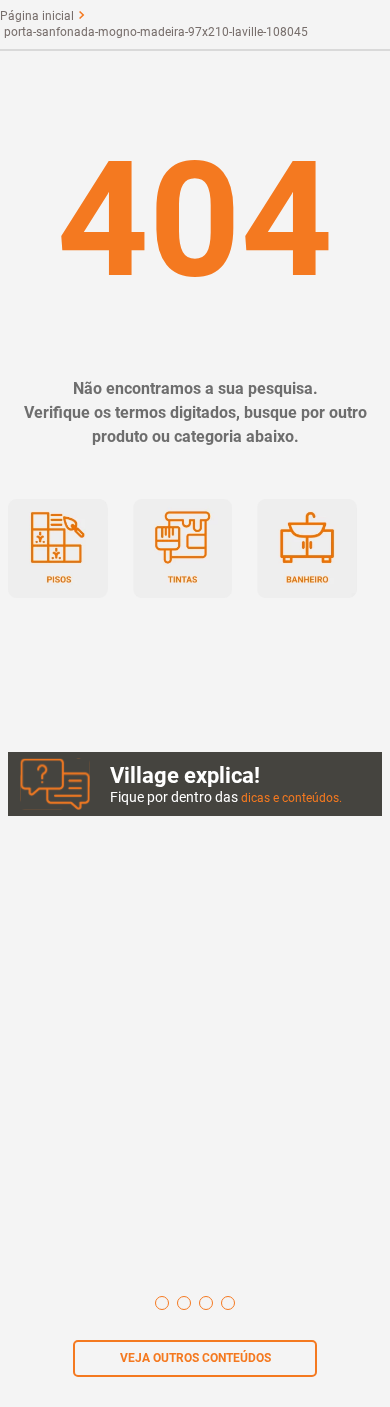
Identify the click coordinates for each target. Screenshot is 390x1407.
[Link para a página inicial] (37, 16)
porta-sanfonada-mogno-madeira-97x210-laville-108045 (156, 32)
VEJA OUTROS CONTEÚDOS (195, 1358)
